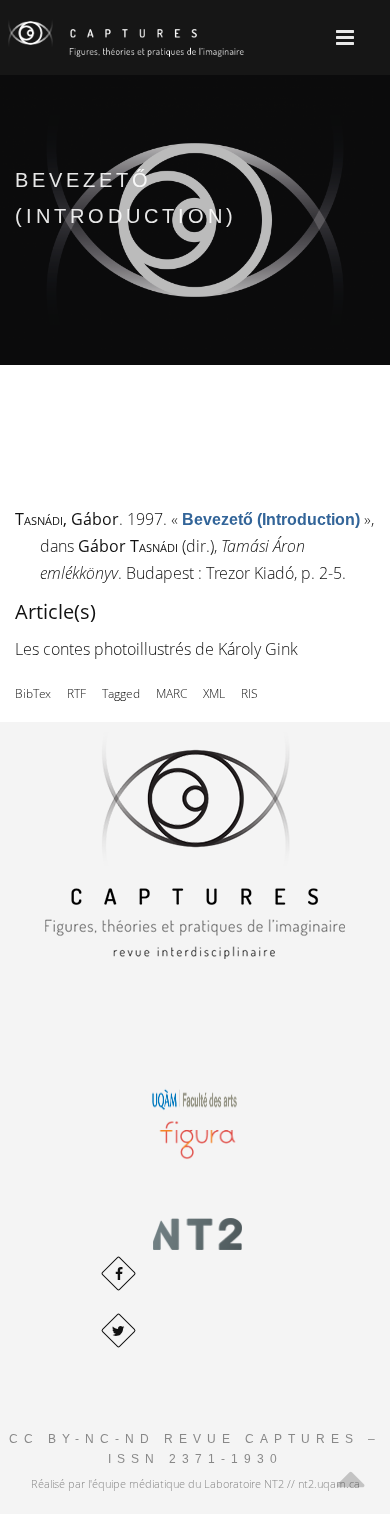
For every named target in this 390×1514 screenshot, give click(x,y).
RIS (249, 693)
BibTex (33, 693)
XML (214, 693)
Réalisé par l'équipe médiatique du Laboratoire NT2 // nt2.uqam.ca (195, 1483)
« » (271, 519)
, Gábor (67, 519)
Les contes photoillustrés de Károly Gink (156, 649)
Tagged (121, 693)
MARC (171, 693)
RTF (76, 693)
